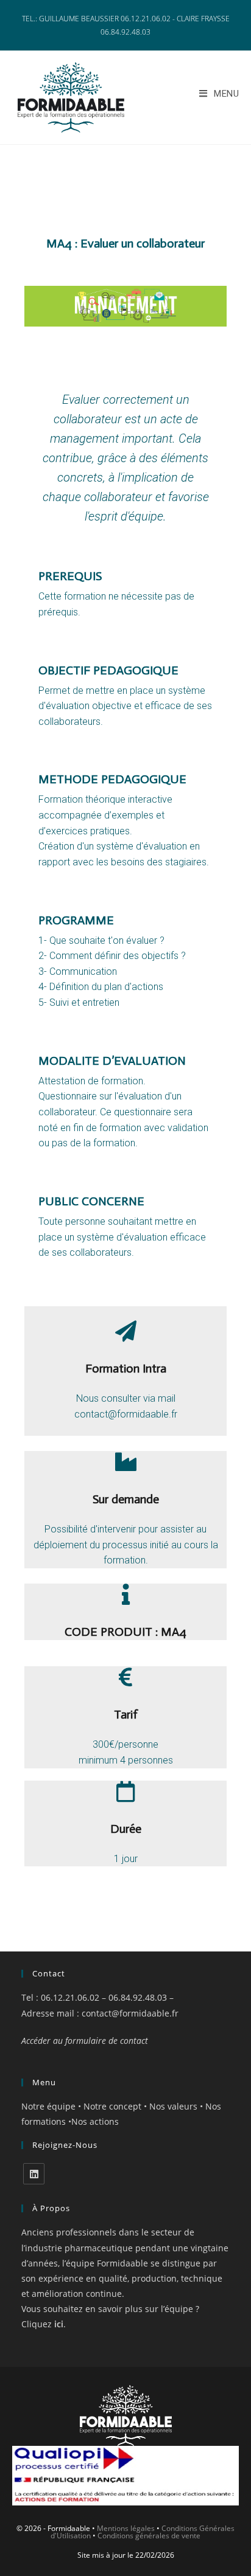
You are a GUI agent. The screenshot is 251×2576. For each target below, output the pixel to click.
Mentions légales (126, 2528)
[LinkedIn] (34, 2174)
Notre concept (114, 2106)
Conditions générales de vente (149, 2536)
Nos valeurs (173, 2106)
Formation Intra (126, 1368)
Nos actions (95, 2121)
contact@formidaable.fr (130, 2013)
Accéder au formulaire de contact (85, 2041)
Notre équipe (48, 2106)
